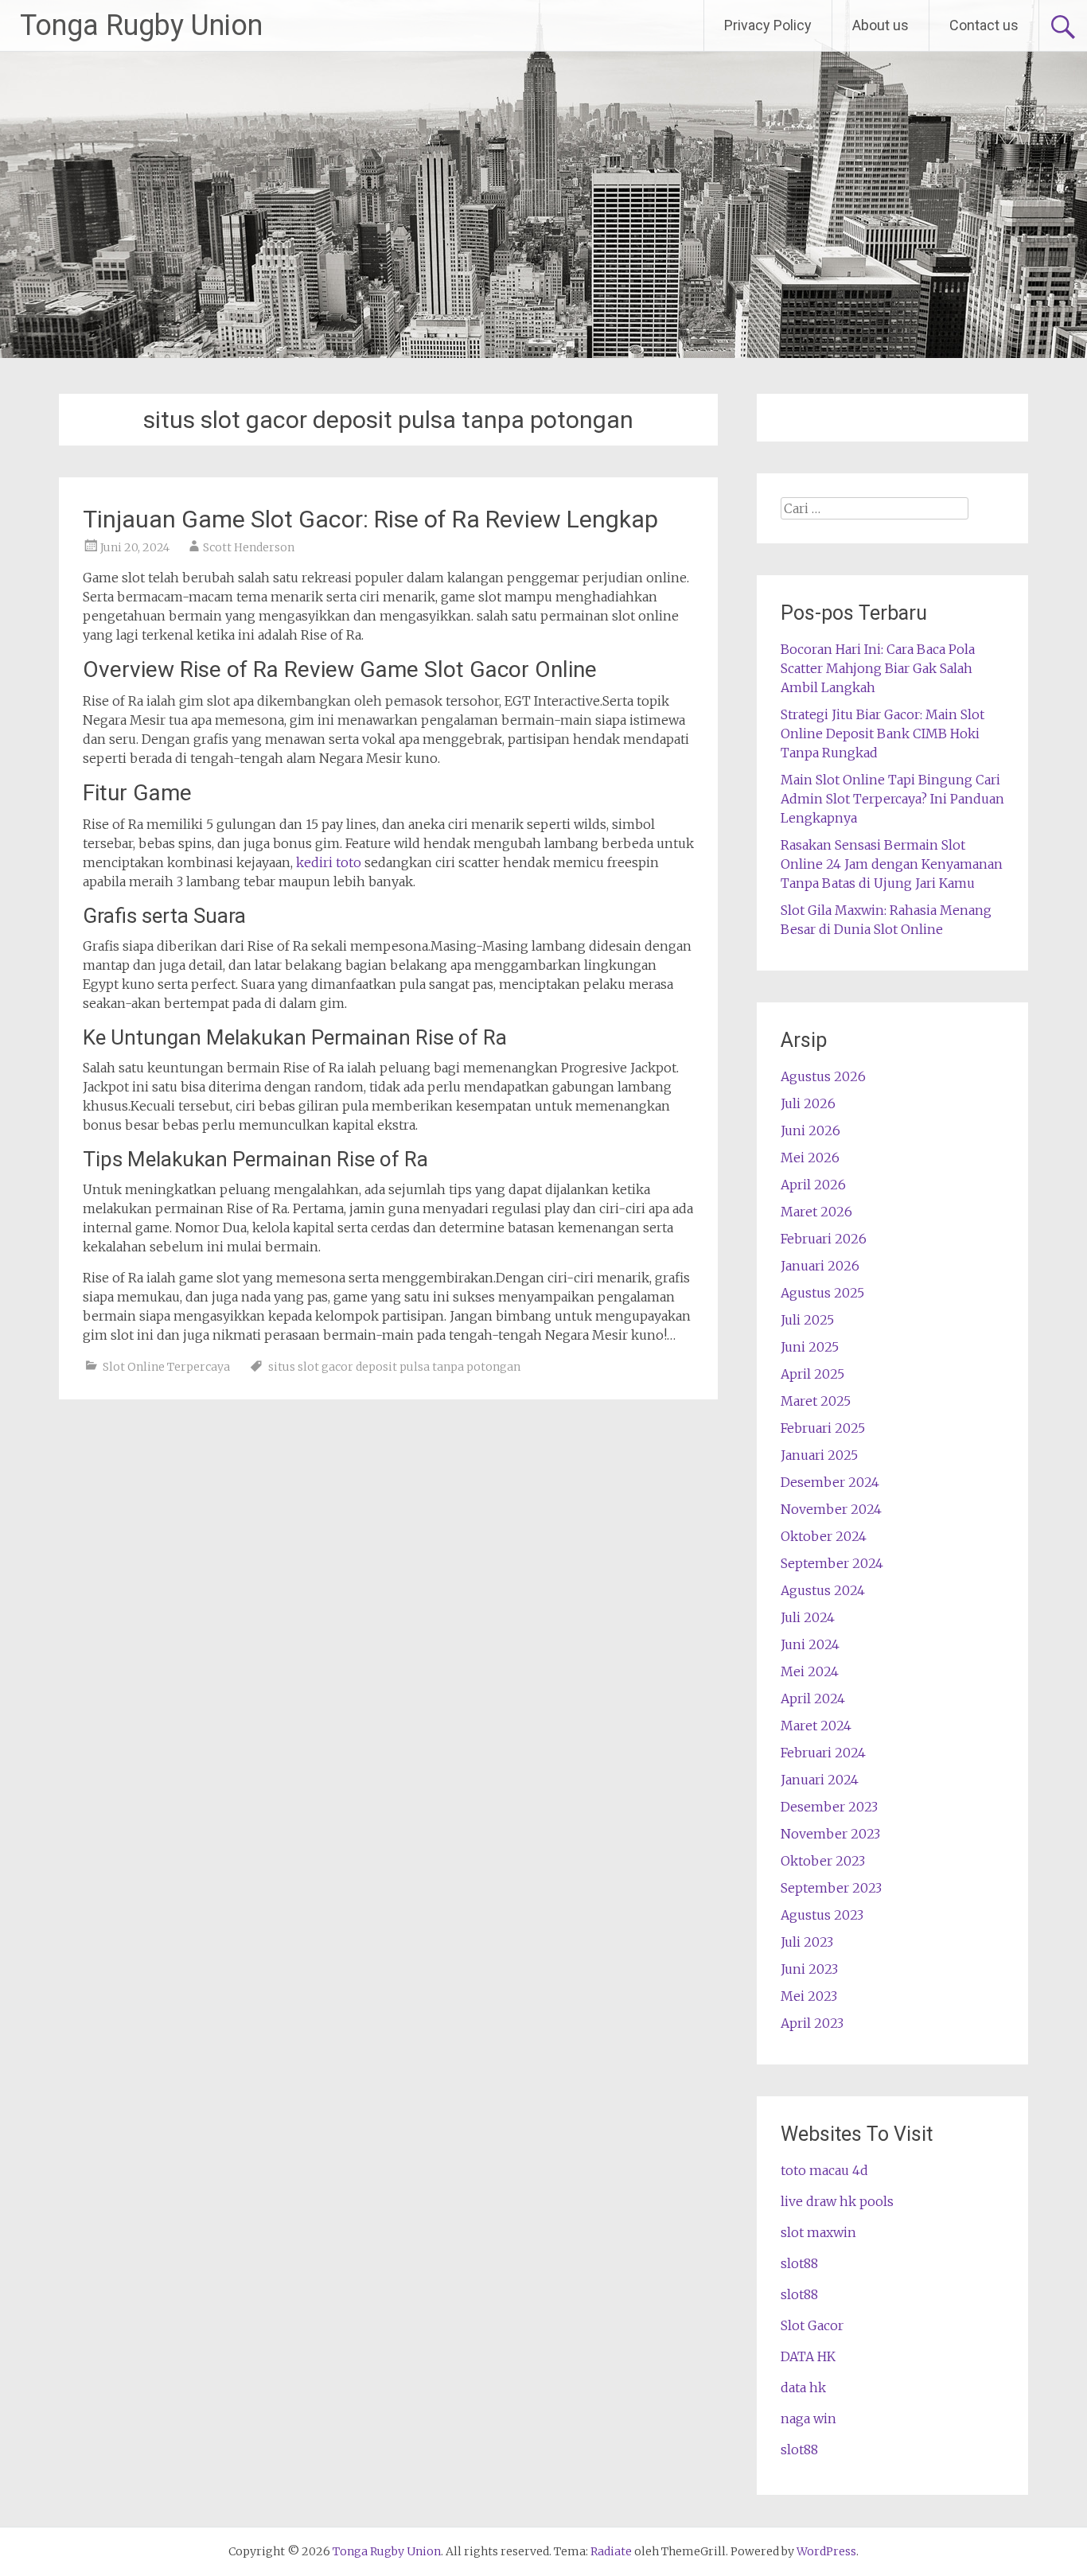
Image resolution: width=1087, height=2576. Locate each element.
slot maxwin (818, 2232)
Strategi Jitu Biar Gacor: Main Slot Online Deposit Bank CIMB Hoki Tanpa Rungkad (882, 733)
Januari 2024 (820, 1780)
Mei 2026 (810, 1158)
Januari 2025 (819, 1455)
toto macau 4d (824, 2170)
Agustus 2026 (823, 1076)
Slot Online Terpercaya (166, 1367)
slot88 (799, 2263)
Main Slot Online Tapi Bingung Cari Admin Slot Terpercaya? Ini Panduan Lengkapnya (892, 799)
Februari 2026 (824, 1239)
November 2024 (831, 1509)
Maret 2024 (816, 1726)
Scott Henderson (249, 547)
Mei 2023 (809, 1996)
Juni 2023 (809, 1969)
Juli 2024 (808, 1617)
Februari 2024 (823, 1753)
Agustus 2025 (822, 1293)
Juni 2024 (810, 1644)
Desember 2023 (829, 1807)
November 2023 (830, 1834)
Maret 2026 (816, 1212)
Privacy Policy (768, 25)
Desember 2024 (830, 1482)
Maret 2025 (816, 1401)
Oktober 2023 (823, 1861)
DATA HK (808, 2356)
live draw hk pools (837, 2201)
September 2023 (831, 1888)
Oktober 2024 (824, 1536)
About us (881, 25)
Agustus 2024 (823, 1590)
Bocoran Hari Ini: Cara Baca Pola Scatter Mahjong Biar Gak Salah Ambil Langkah (878, 668)
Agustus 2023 (822, 1915)
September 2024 (832, 1563)
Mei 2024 (810, 1671)
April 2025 (812, 1374)
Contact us (984, 25)
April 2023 (812, 2023)
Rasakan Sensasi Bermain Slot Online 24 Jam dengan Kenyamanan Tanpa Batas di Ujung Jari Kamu (892, 864)
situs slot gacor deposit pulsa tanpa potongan (394, 1367)
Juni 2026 (810, 1130)
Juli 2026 (808, 1103)
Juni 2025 (810, 1347)
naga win (808, 2418)
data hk (803, 2387)
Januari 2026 (820, 1266)
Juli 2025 (807, 1320)
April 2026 (813, 1185)
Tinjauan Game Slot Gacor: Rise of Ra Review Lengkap (370, 519)
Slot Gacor (812, 2325)
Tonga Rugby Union (141, 25)
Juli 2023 (807, 1942)
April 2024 (813, 1699)
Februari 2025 (823, 1428)
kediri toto (329, 862)
